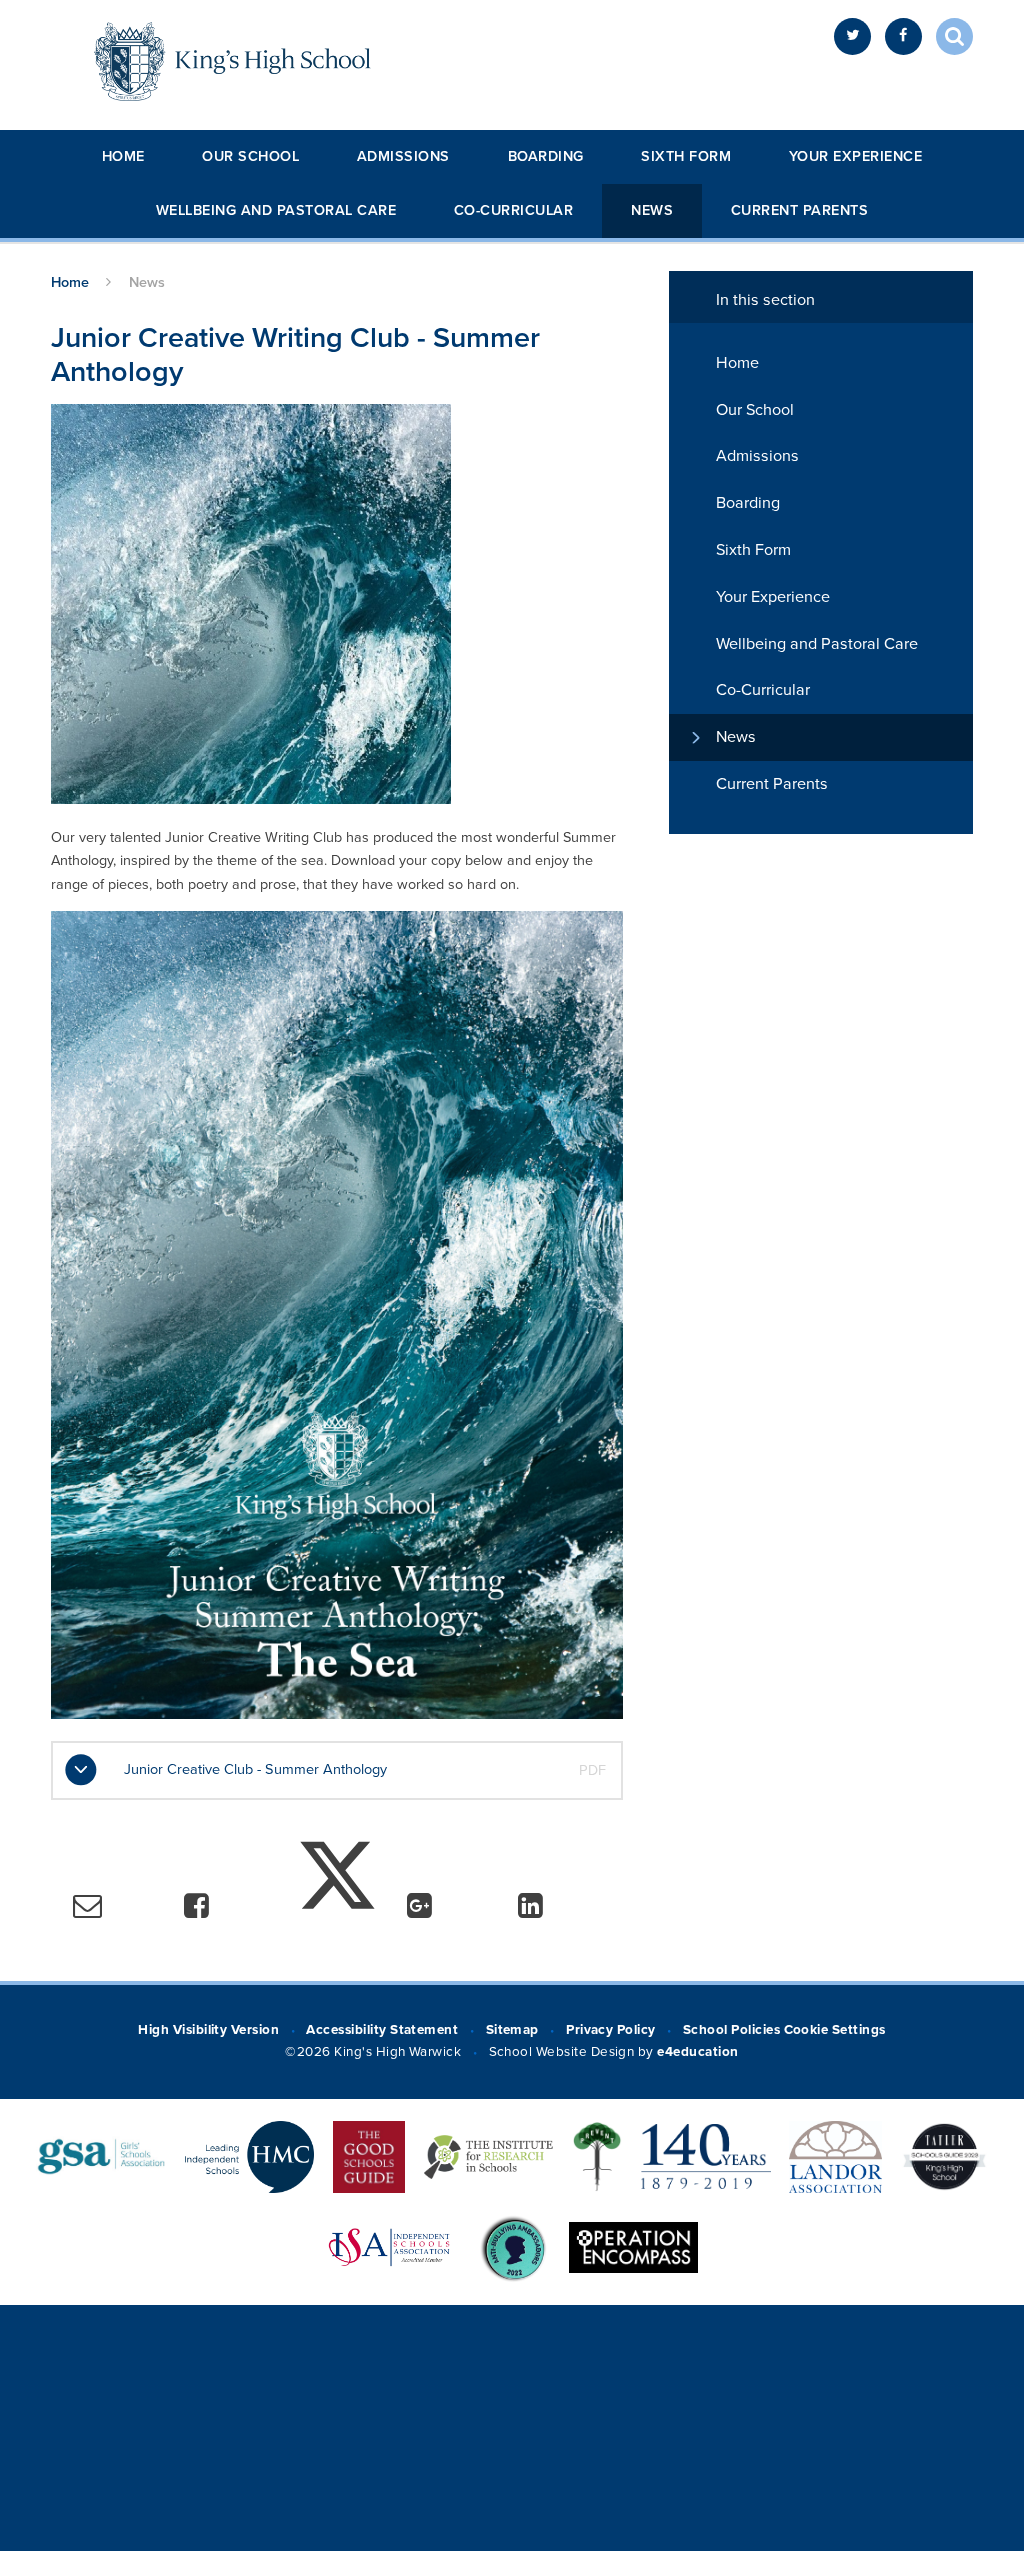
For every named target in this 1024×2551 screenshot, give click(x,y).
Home (123, 156)
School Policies (731, 2030)
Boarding (546, 156)
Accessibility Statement (382, 2030)
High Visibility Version (208, 2030)
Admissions (403, 156)
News (652, 210)
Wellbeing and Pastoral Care (276, 210)
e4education (697, 2052)
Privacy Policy (611, 2030)
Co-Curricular (514, 210)
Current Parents (800, 210)
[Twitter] (852, 36)
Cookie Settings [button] (835, 2030)
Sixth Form (686, 156)
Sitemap (512, 2030)
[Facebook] (903, 36)
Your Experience (856, 156)
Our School (250, 156)
